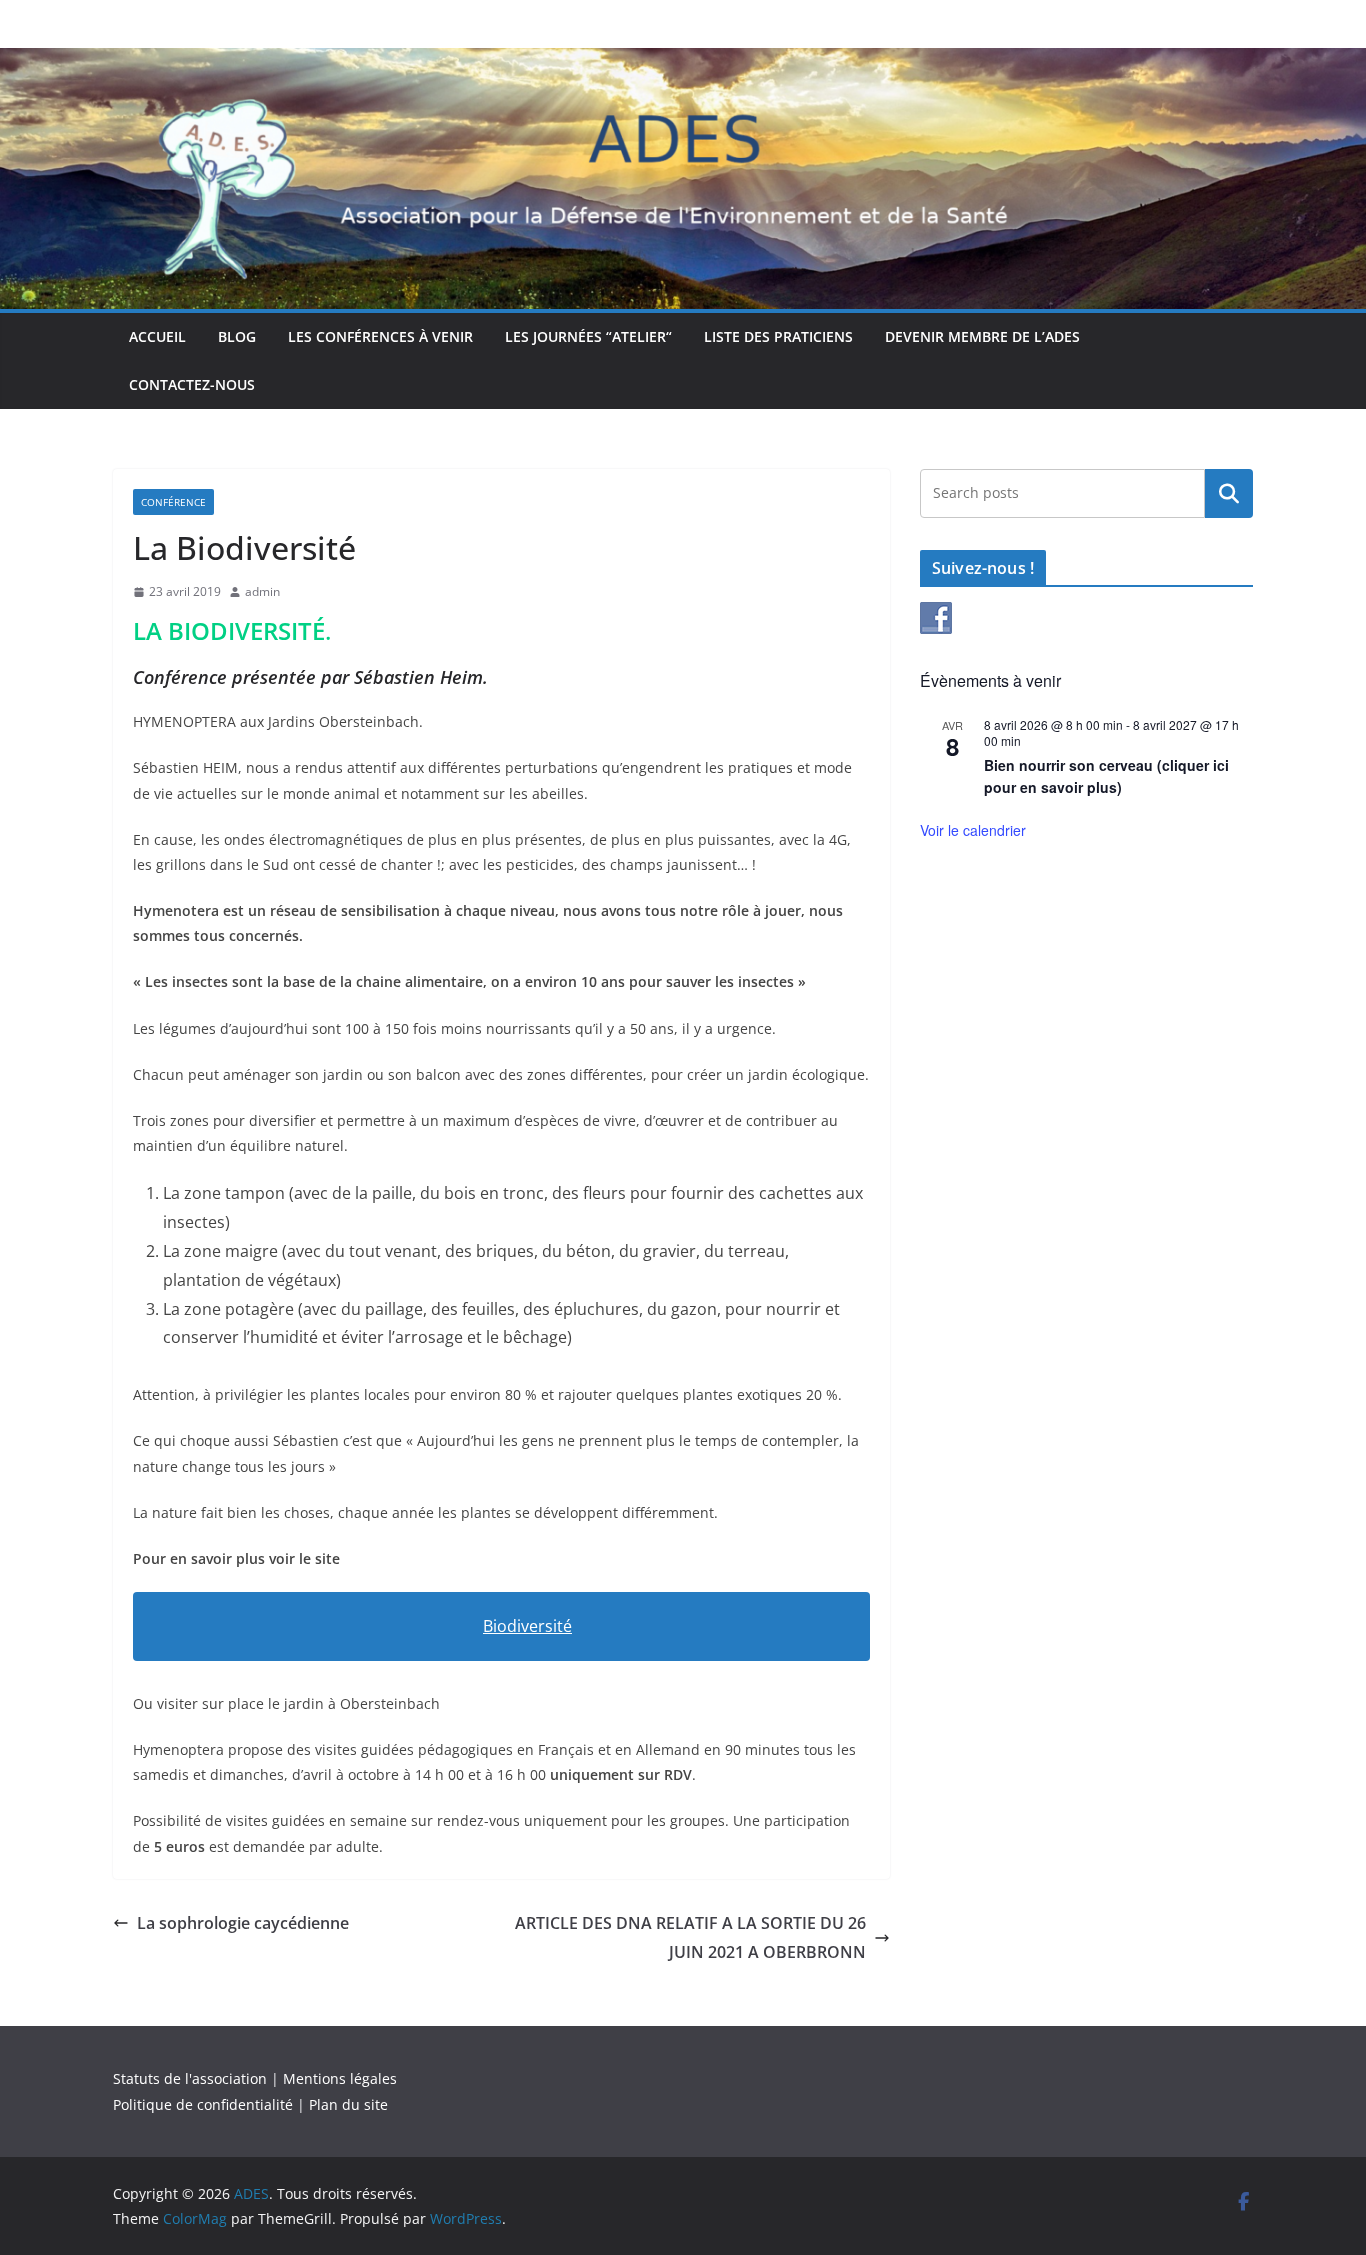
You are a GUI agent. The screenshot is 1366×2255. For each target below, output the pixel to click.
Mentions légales (340, 2078)
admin (262, 591)
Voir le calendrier (973, 830)
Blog (237, 336)
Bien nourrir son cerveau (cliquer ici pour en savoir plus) (1106, 776)
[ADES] (683, 62)
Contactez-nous (192, 384)
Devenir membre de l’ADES (982, 336)
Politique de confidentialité (203, 2104)
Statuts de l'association (190, 2078)
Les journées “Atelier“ (588, 336)
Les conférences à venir (380, 336)
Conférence (173, 502)
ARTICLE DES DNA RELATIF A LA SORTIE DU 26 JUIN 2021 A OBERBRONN (690, 1937)
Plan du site (348, 2104)
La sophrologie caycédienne (243, 1923)
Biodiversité (527, 1626)
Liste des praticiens (778, 336)
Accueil (157, 336)
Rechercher (1229, 493)
